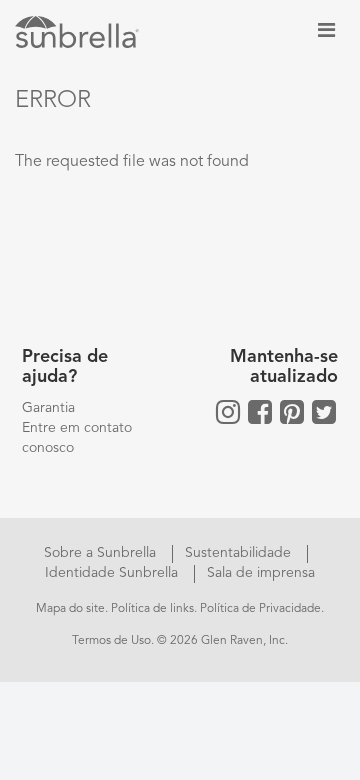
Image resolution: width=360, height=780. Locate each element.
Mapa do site (70, 609)
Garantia (48, 408)
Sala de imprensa (261, 573)
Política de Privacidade (260, 609)
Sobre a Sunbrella (102, 553)
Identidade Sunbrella (113, 573)
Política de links (152, 609)
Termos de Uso (111, 641)
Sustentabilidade (240, 553)
